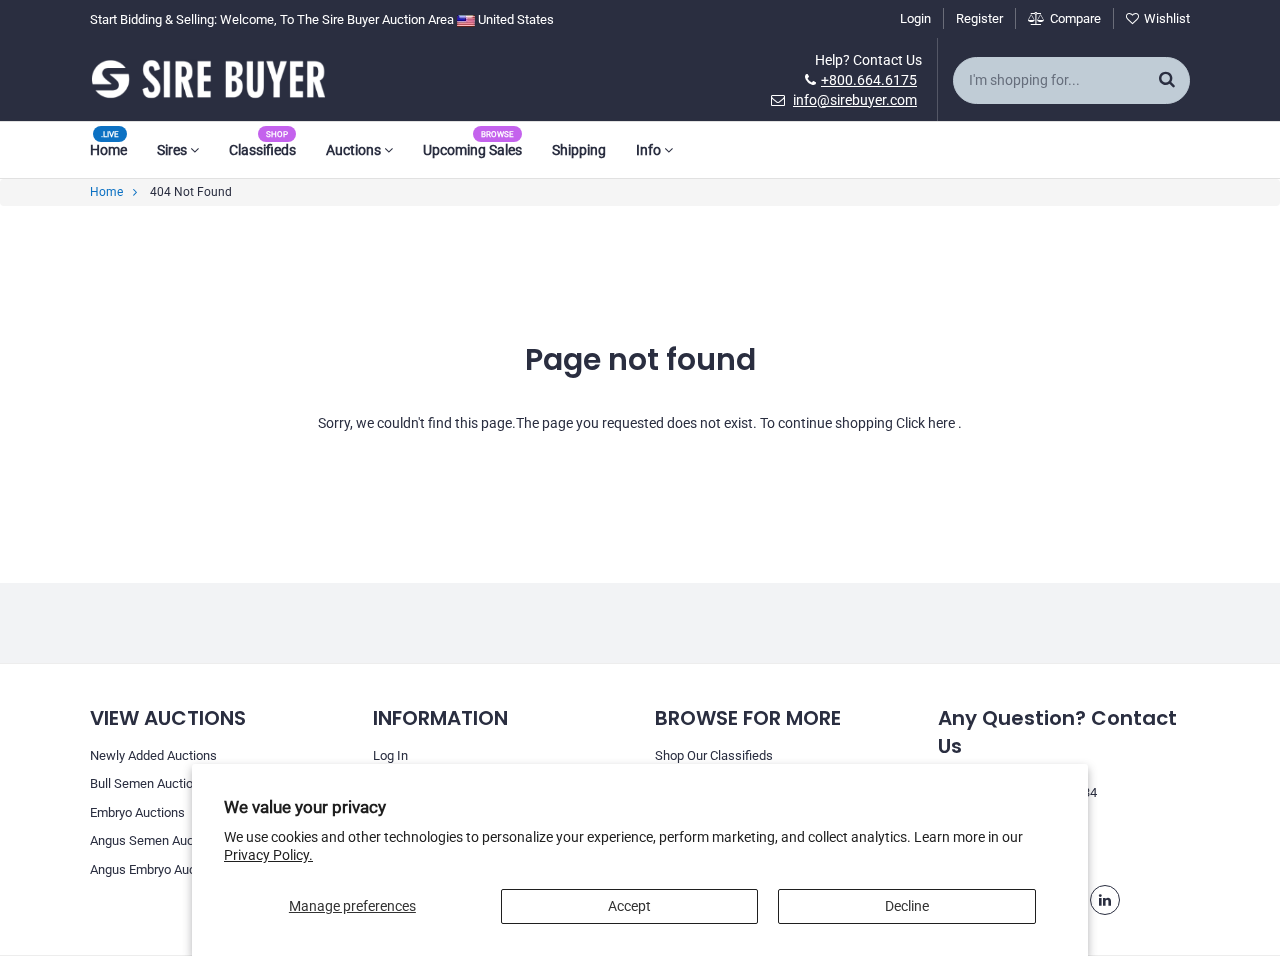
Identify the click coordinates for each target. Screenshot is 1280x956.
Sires (173, 150)
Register (979, 18)
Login (915, 18)
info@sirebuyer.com (855, 100)
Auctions (355, 150)
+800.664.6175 (869, 80)
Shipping (579, 150)
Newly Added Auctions (153, 755)
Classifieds (262, 150)
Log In (390, 755)
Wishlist (1167, 18)
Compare (1075, 18)
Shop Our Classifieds (714, 755)
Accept (629, 906)
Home (108, 150)
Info (650, 150)
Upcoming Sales (472, 150)
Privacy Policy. (268, 855)
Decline (907, 906)
